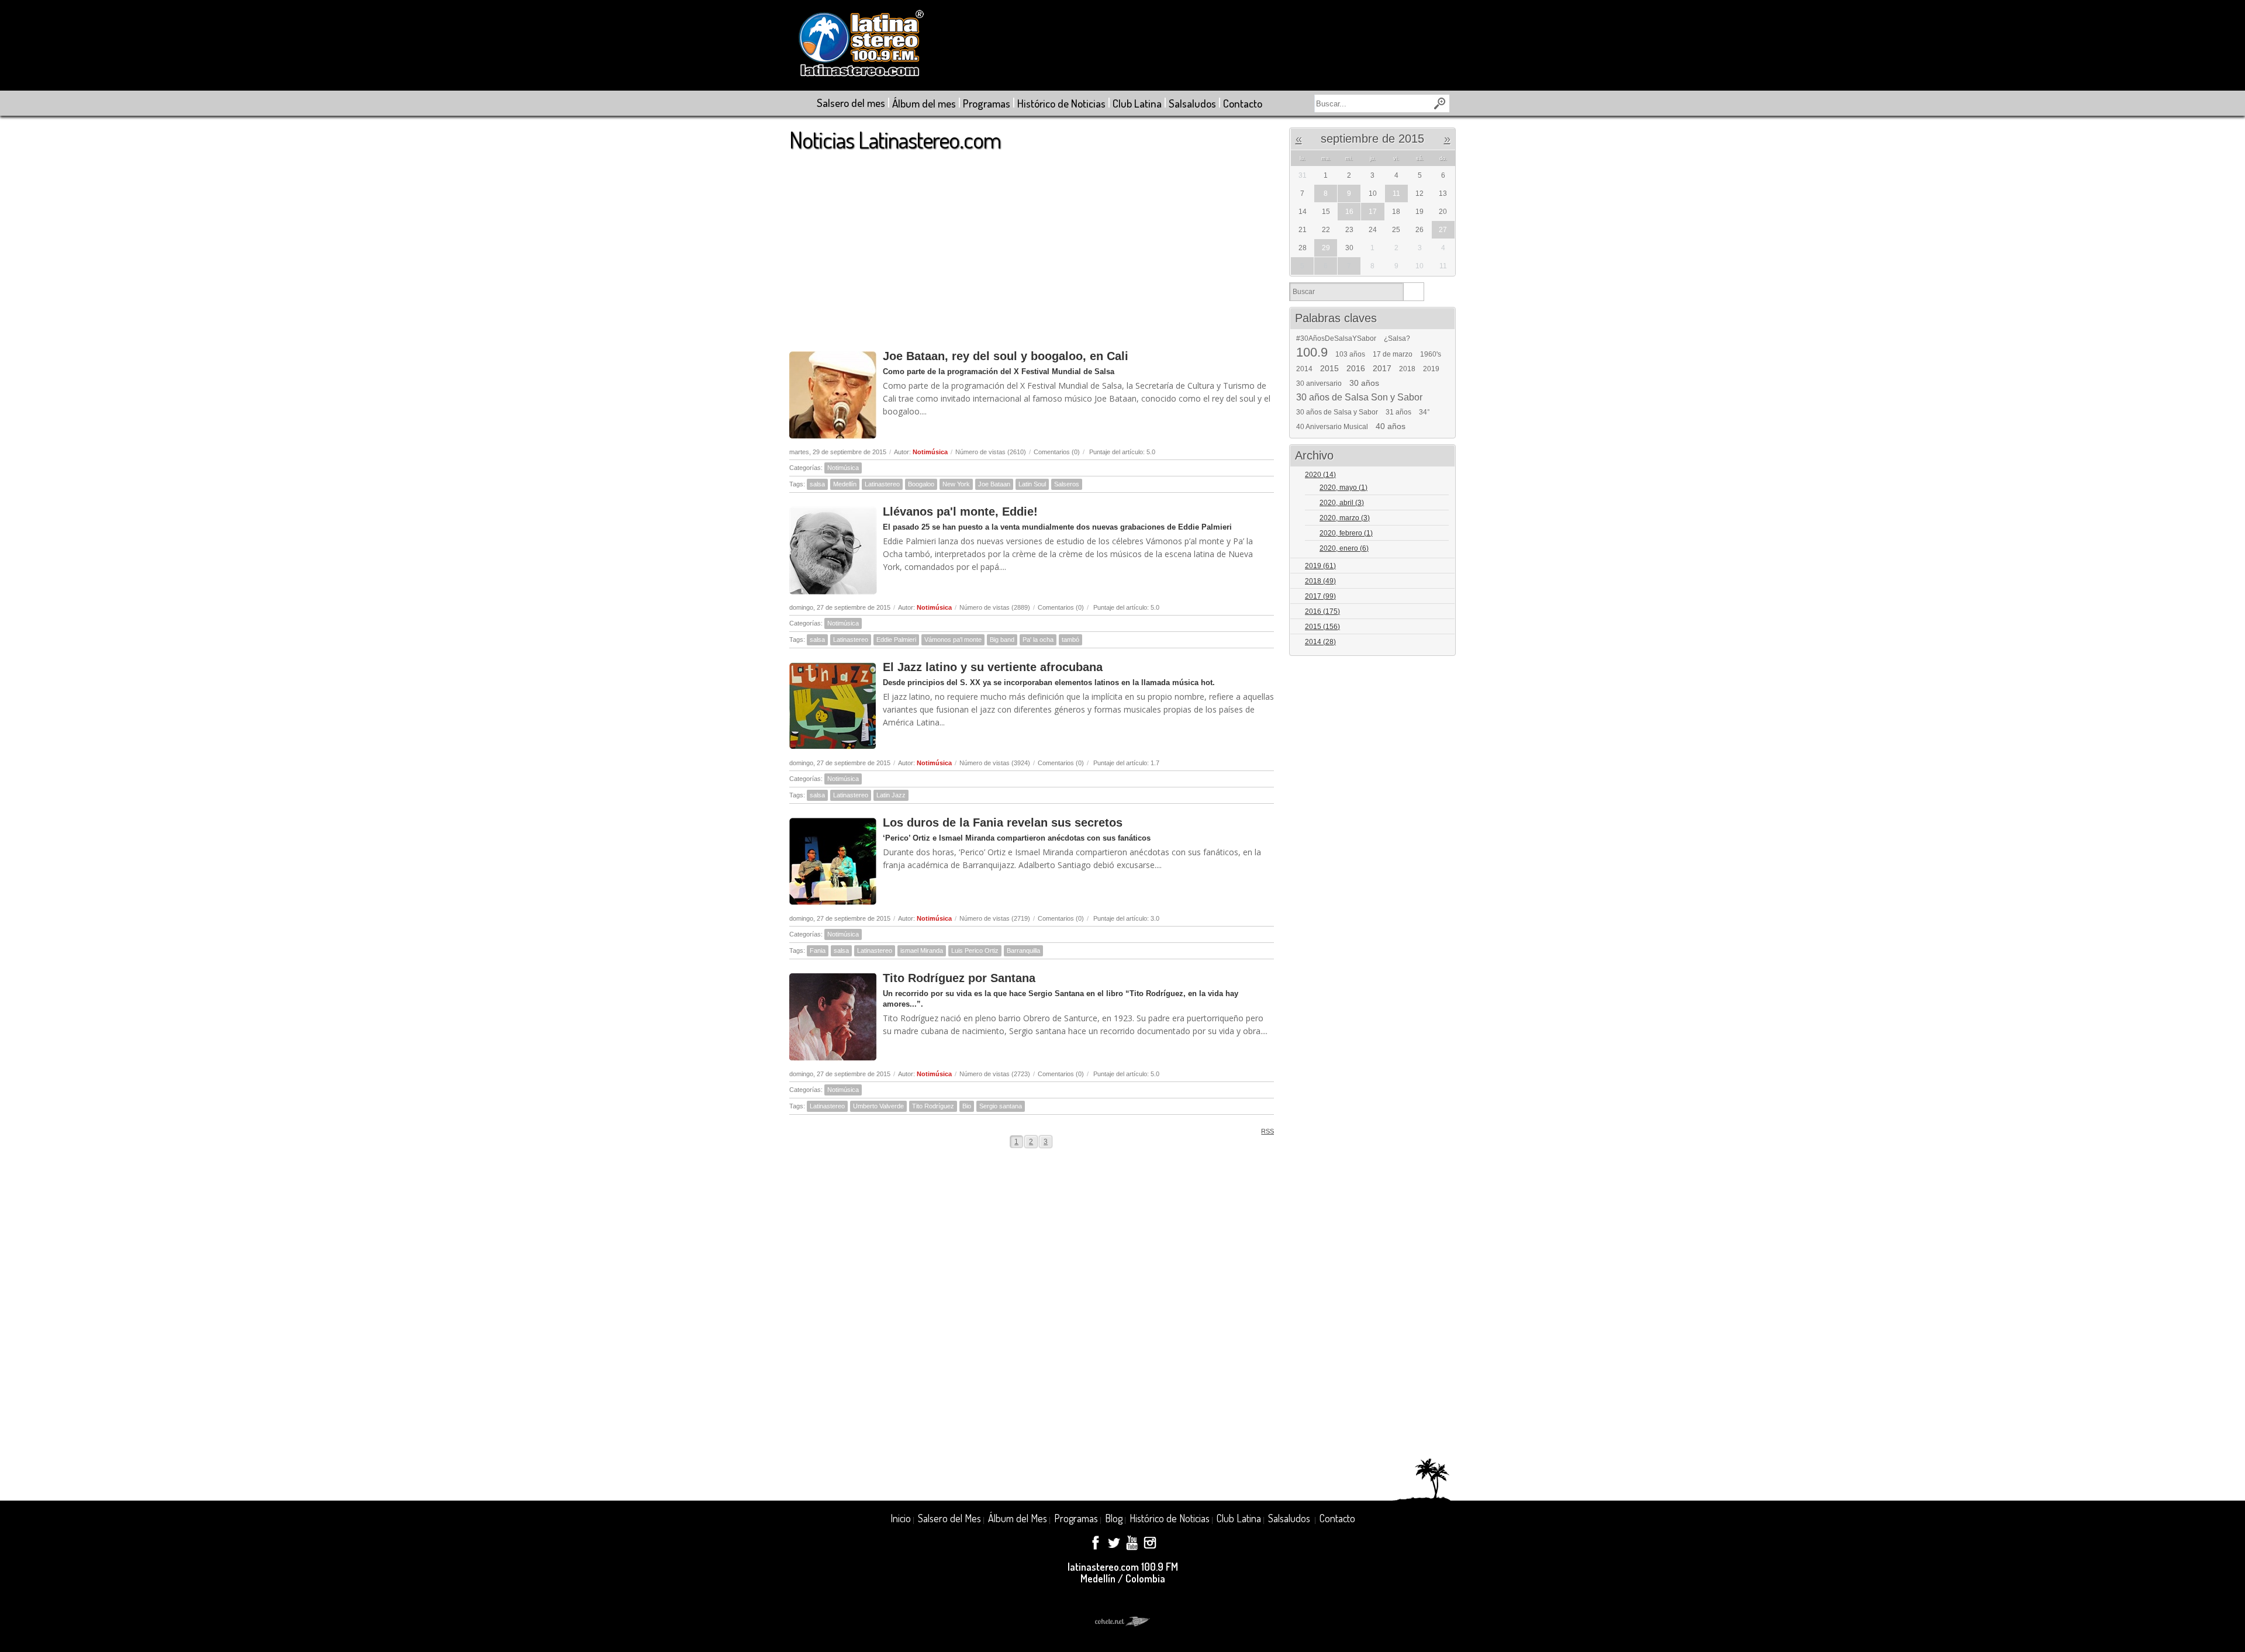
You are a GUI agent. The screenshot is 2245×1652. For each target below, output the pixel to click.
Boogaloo (921, 484)
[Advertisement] (1032, 245)
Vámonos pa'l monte (953, 640)
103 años (1350, 354)
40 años (1391, 426)
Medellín (845, 484)
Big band (1002, 640)
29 (1326, 248)
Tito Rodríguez (933, 1106)
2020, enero (1344, 548)
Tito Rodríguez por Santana (959, 978)
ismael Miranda (922, 951)
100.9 (1312, 352)
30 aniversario (1319, 383)
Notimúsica (930, 452)
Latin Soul (1032, 484)
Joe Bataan (994, 484)
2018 (1407, 369)
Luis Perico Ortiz (975, 951)
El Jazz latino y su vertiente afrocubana (993, 667)
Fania (818, 951)
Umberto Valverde (878, 1106)
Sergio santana (1001, 1106)
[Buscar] (1413, 292)
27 (1443, 230)
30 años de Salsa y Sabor (1337, 412)
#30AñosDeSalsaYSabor (1336, 338)
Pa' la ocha (1038, 640)
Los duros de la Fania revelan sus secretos (1003, 822)
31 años (1398, 412)
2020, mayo (1343, 488)
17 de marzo (1393, 354)
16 (1349, 212)
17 (1373, 212)
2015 (1329, 368)
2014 (1304, 369)
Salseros (1067, 484)
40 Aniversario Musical (1332, 427)
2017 (1382, 368)
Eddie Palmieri (896, 640)
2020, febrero (1346, 533)
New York (956, 484)
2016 (1356, 368)
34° (1424, 412)
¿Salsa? (1397, 338)
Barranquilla (1023, 951)
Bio (967, 1106)
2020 (1320, 475)
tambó (1070, 640)
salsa (817, 484)
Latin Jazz (891, 795)
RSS (1267, 1131)
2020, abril (1342, 503)
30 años (1364, 383)
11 (1396, 193)
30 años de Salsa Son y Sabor (1359, 398)
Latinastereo (882, 484)
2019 (1431, 369)
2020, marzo (1345, 518)
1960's (1431, 354)
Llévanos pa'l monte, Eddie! (960, 512)
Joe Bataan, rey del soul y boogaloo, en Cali (1006, 356)
